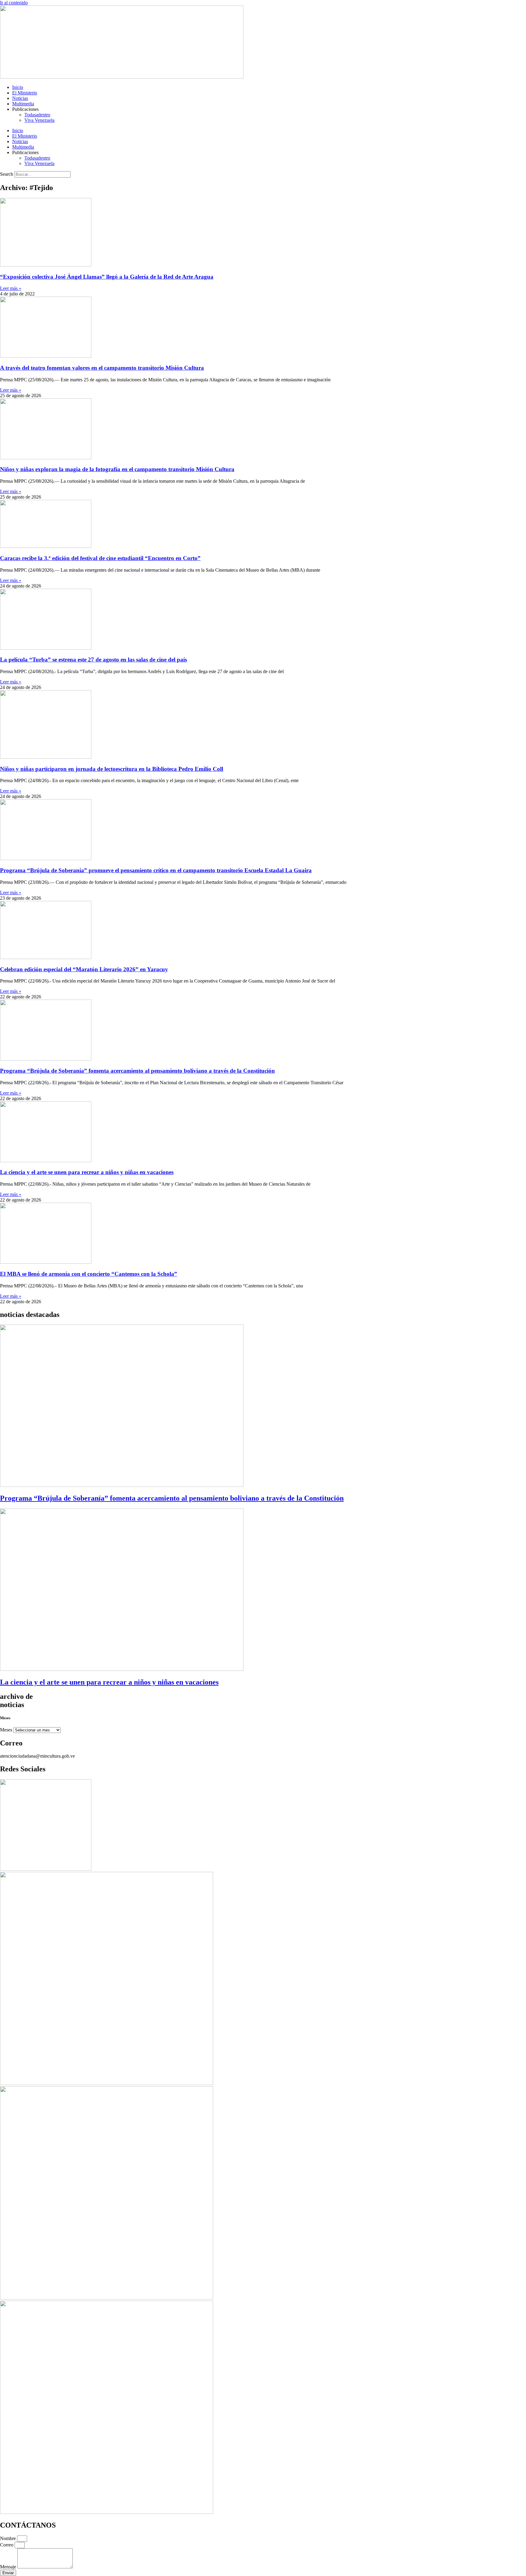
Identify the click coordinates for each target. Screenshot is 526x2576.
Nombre (9, 2538)
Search (7, 174)
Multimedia (23, 104)
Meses (6, 1730)
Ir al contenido (14, 3)
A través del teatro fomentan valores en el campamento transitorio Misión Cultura (102, 368)
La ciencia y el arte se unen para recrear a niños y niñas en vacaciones (87, 1172)
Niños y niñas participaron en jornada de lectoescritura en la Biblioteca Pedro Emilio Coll (112, 769)
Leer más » (11, 288)
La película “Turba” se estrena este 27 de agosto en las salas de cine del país (93, 660)
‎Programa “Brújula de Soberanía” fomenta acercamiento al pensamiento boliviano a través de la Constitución (137, 1071)
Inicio (18, 87)
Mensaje (9, 2567)
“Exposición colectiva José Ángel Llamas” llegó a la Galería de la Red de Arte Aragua (107, 277)
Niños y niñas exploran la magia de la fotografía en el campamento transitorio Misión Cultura (117, 469)
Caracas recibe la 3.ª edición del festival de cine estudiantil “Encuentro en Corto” (100, 558)
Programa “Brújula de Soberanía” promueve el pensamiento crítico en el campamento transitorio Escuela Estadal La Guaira (156, 870)
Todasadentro (37, 115)
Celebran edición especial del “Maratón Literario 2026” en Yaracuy (84, 969)
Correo (7, 2545)
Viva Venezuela (39, 120)
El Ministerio (25, 93)
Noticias (20, 98)
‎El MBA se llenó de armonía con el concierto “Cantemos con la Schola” (89, 1274)
